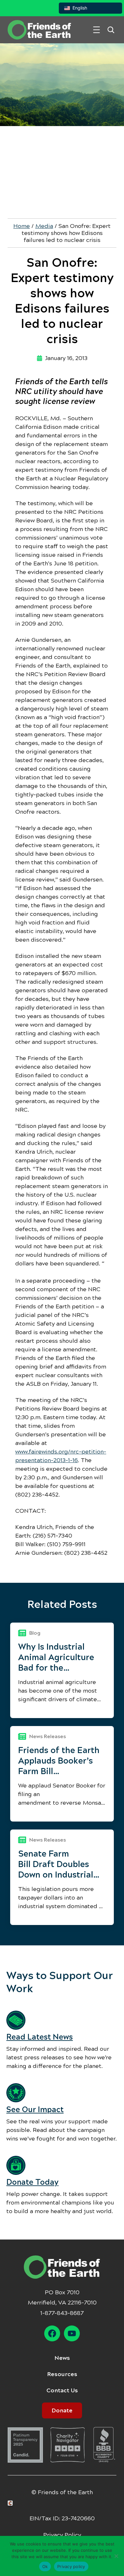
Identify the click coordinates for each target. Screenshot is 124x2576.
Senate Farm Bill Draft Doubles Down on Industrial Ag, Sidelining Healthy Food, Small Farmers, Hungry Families (58, 1864)
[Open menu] (96, 30)
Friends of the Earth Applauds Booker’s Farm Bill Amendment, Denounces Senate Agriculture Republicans (59, 1761)
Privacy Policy (62, 2535)
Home (22, 226)
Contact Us (62, 2390)
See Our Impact (35, 2110)
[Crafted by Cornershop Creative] (11, 2503)
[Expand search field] (111, 30)
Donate (62, 2410)
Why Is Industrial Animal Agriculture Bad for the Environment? (56, 1657)
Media (44, 226)
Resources (62, 2374)
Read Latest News (40, 2037)
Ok (45, 2566)
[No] (116, 2556)
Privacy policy (71, 2566)
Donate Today (32, 2182)
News (62, 2358)
